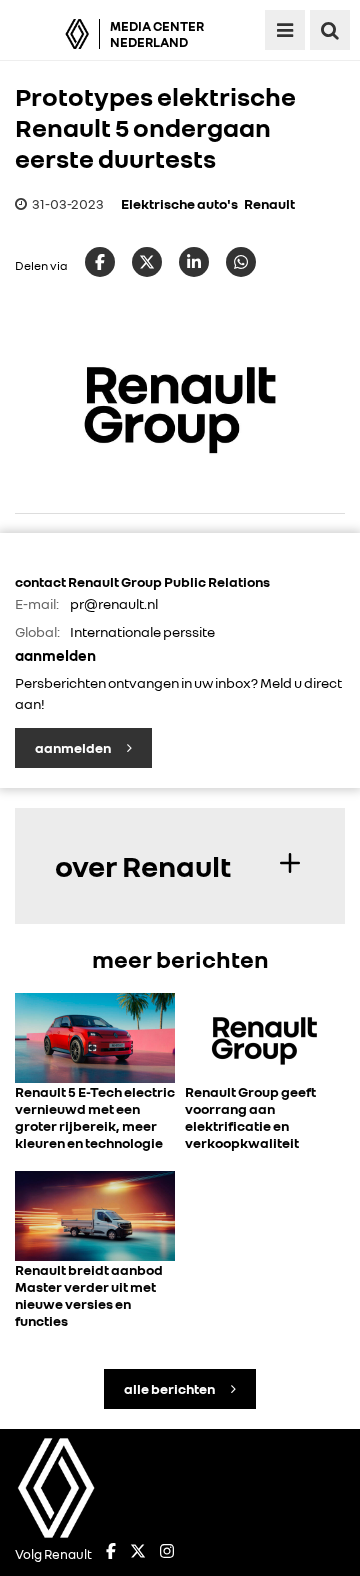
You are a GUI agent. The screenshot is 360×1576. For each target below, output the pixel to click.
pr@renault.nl (114, 603)
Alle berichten (170, 1388)
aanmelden (74, 747)
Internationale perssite (142, 631)
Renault (269, 203)
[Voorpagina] (55, 34)
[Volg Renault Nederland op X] (138, 1554)
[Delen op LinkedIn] (194, 262)
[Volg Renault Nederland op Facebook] (111, 1554)
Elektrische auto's (179, 203)
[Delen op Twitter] (147, 262)
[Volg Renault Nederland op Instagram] (167, 1554)
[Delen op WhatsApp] (241, 262)
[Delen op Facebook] (100, 262)
